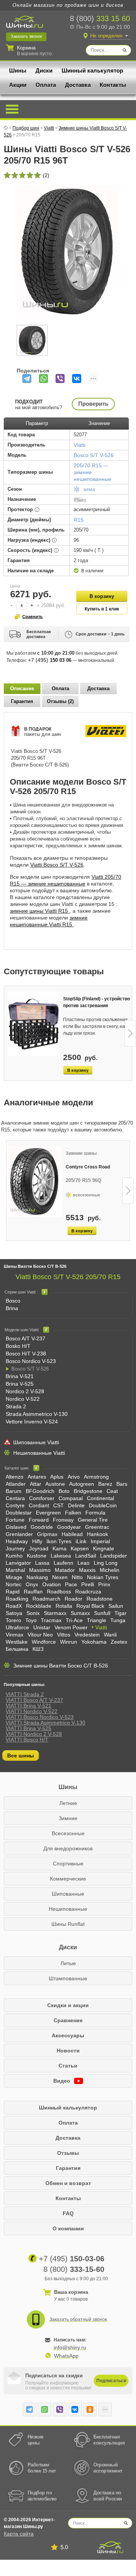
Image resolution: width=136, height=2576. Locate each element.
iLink (81, 1541)
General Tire (93, 1520)
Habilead (72, 1534)
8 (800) (100, 19)
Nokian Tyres (103, 1577)
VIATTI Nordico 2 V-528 (34, 1734)
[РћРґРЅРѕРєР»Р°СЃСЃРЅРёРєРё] (90, 2409)
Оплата (46, 85)
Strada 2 (16, 1406)
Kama (59, 1548)
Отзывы (68, 2153)
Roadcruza (88, 1592)
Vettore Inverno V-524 (32, 1422)
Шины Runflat (68, 1924)
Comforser (42, 1498)
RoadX (14, 1606)
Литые (68, 1963)
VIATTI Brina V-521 (29, 1706)
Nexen (60, 1577)
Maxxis (87, 1570)
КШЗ (38, 1649)
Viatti (101, 1627)
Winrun (69, 1642)
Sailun (116, 1606)
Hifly (37, 1541)
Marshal (15, 1570)
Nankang (37, 1577)
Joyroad (39, 1548)
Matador (65, 1570)
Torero (13, 1620)
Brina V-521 (20, 1376)
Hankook (97, 1534)
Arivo (74, 1477)
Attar (36, 1484)
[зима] (77, 491)
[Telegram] (27, 379)
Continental (100, 1498)
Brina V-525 (20, 1384)
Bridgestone (88, 1491)
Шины (18, 70)
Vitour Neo (40, 1635)
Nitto (77, 1577)
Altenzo (15, 1477)
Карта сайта (19, 2534)
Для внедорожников (68, 1848)
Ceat (112, 1491)
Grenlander (19, 1534)
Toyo (31, 1620)
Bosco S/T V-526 (94, 455)
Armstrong (96, 1477)
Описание (22, 688)
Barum (14, 1491)
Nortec (14, 1584)
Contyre (15, 1505)
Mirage (14, 1577)
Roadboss (59, 1592)
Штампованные (68, 1978)
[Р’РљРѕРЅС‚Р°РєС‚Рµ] (77, 379)
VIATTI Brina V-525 (29, 1728)
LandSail (86, 1556)
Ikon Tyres (59, 1541)
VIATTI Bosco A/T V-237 (34, 1700)
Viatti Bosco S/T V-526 (57, 865)
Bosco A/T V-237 (25, 1338)
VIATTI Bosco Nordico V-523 (40, 1717)
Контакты (113, 85)
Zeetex (119, 1642)
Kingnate (104, 1548)
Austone (55, 1484)
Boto (64, 1491)
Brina (12, 1308)
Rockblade (39, 1606)
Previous (6, 1033)
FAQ (68, 2213)
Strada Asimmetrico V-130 (37, 1414)
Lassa (42, 1563)
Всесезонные (68, 1833)
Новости (68, 2051)
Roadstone (100, 1599)
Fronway (63, 1520)
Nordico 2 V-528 (25, 1391)
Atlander (16, 1484)
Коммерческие (68, 1879)
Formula (95, 1513)
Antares (37, 1477)
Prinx (104, 1584)
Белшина (17, 1649)
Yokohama (94, 1642)
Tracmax (51, 1620)
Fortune (15, 1520)
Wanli (110, 1635)
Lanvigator (18, 1563)
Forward (39, 1520)
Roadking (17, 1599)
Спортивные (68, 1864)
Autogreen (82, 1484)
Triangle (97, 1620)
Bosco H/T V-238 (26, 1354)
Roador (73, 1599)
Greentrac (97, 1527)
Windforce (44, 1642)
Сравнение (68, 2020)
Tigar (121, 1613)
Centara (15, 1498)
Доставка (78, 85)
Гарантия (22, 701)
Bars (122, 1484)
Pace (71, 1584)
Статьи (68, 2066)
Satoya (14, 1613)
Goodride (42, 1527)
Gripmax (47, 1534)
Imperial (100, 1541)
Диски (44, 70)
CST (59, 1505)
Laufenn (63, 1563)
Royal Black (90, 1606)
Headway (17, 1541)
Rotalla (64, 1606)
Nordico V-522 (23, 1399)
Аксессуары (68, 2035)
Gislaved (16, 1527)
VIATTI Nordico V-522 (32, 1711)
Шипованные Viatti (36, 1442)
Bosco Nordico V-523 (31, 1361)
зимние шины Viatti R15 (40, 911)
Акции (18, 85)
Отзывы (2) (60, 701)
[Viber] (60, 379)
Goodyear (69, 1527)
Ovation (52, 1584)
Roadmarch (46, 1599)
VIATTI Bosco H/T (27, 1740)
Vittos (64, 1635)
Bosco (13, 1301)
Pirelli (88, 1584)
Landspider (114, 1556)
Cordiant (39, 1505)
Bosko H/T (18, 1346)
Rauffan (33, 1592)
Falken (73, 1513)
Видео (63, 2081)
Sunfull (102, 1613)
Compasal (71, 1498)
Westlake (17, 1642)
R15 (79, 520)
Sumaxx (80, 1613)
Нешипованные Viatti (39, 1453)
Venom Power (71, 1627)
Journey (15, 1548)
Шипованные (68, 1894)
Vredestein (87, 1635)
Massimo (40, 1570)
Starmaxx (55, 1613)
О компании (68, 2228)
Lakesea (61, 1556)
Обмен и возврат (68, 2183)
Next (130, 1033)
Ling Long (106, 1563)
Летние (68, 1803)
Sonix (33, 1613)
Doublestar (19, 1513)
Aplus (57, 1477)
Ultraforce (17, 1627)
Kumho (14, 1556)
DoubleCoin (103, 1505)
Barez (105, 1484)
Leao (83, 1563)
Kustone (37, 1556)
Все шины (21, 1755)
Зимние (68, 1818)
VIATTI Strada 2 (25, 1694)
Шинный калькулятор (92, 70)
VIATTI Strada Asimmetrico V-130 (46, 1723)
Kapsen (80, 1548)
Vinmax (15, 1635)
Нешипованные (68, 1909)
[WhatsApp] (43, 379)
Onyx (32, 1584)
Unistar (42, 1627)
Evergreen (48, 1513)
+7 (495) (50, 660)
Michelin (110, 1570)
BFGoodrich (40, 1491)
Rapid (13, 1592)
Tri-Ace (74, 1620)
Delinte (76, 1505)
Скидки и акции (68, 2005)
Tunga (118, 1620)
